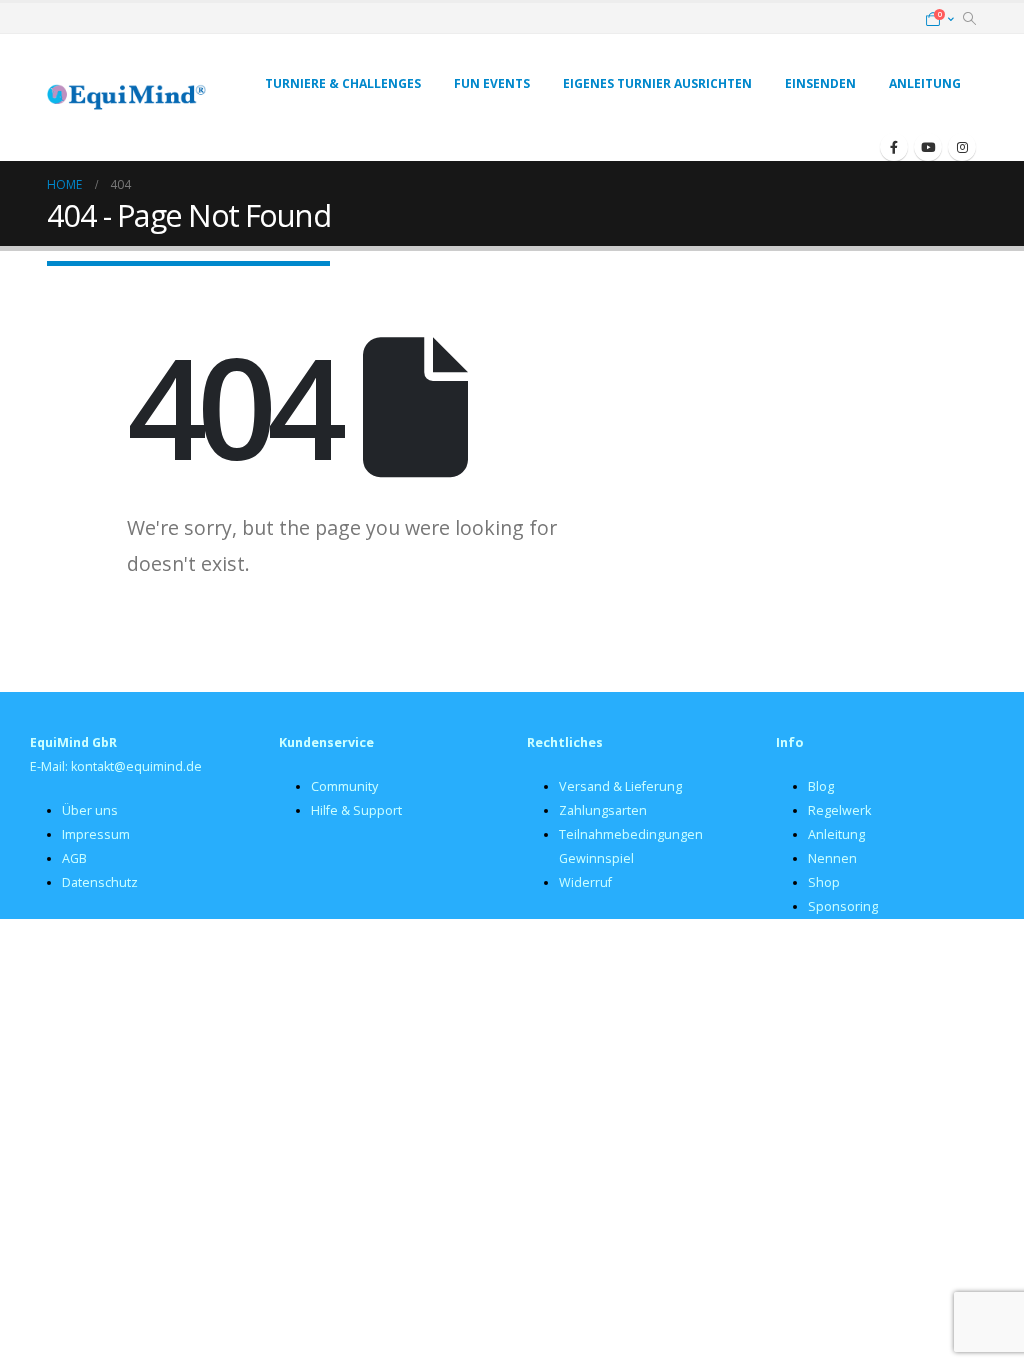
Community (344, 786)
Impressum (96, 834)
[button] (969, 19)
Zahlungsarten (603, 810)
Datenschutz (100, 882)
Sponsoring (843, 906)
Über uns (90, 810)
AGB (74, 858)
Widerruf (585, 882)
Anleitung (925, 83)
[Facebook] (894, 147)
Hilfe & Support (356, 810)
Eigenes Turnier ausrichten (657, 83)
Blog (821, 786)
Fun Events (492, 83)
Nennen (832, 858)
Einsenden (820, 83)
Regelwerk (839, 810)
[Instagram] (962, 147)
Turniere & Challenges (343, 83)
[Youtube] (928, 147)
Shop (824, 882)
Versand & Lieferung (620, 786)
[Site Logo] (126, 97)
